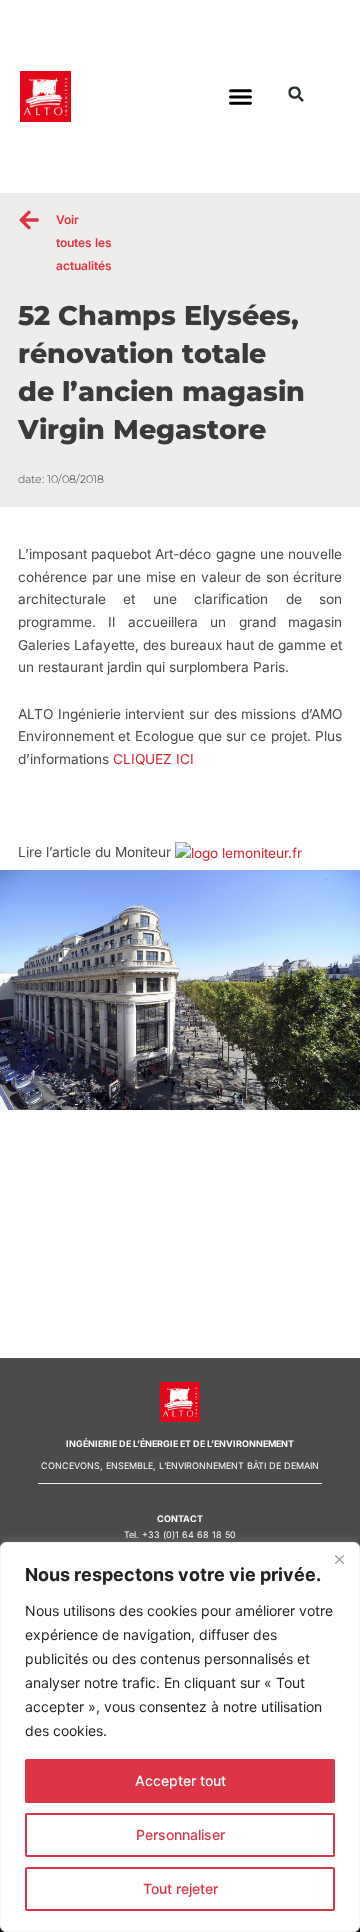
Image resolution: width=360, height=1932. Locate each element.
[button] (241, 97)
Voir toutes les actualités (84, 242)
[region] (180, 1737)
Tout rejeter (180, 1888)
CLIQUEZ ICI (153, 759)
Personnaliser (180, 1834)
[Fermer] (339, 1559)
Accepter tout (180, 1780)
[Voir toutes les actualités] (29, 220)
